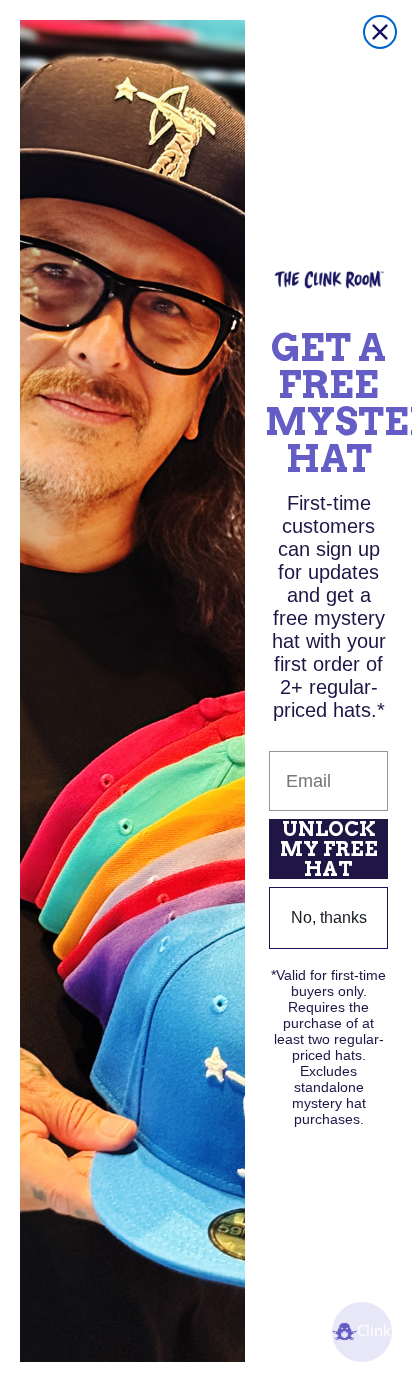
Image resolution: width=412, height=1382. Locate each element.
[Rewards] (362, 1332)
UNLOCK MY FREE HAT (329, 849)
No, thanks (329, 917)
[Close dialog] (380, 32)
